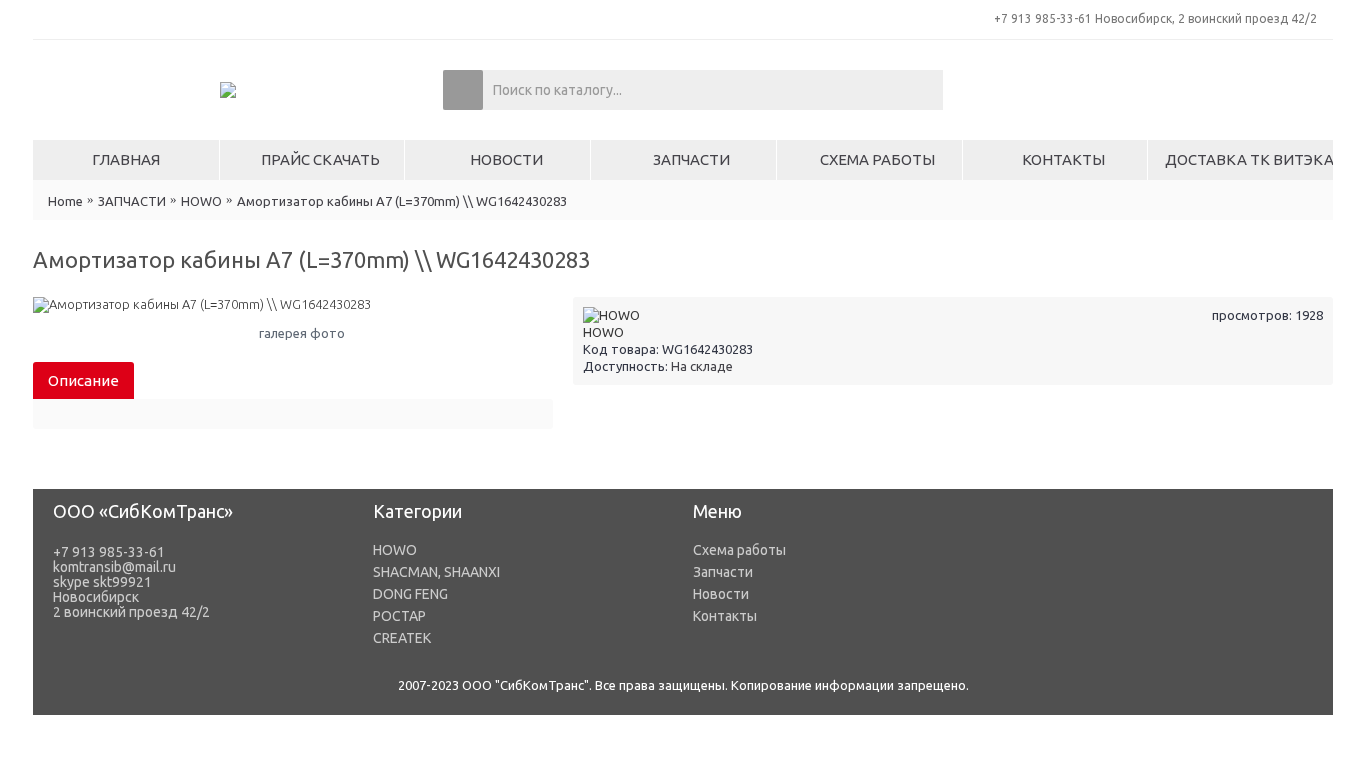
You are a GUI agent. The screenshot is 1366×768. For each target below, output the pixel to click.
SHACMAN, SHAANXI (436, 572)
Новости (721, 594)
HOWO (603, 332)
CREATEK (402, 638)
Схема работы (739, 550)
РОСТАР (399, 616)
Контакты (725, 616)
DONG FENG (410, 594)
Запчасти (723, 572)
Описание (83, 380)
